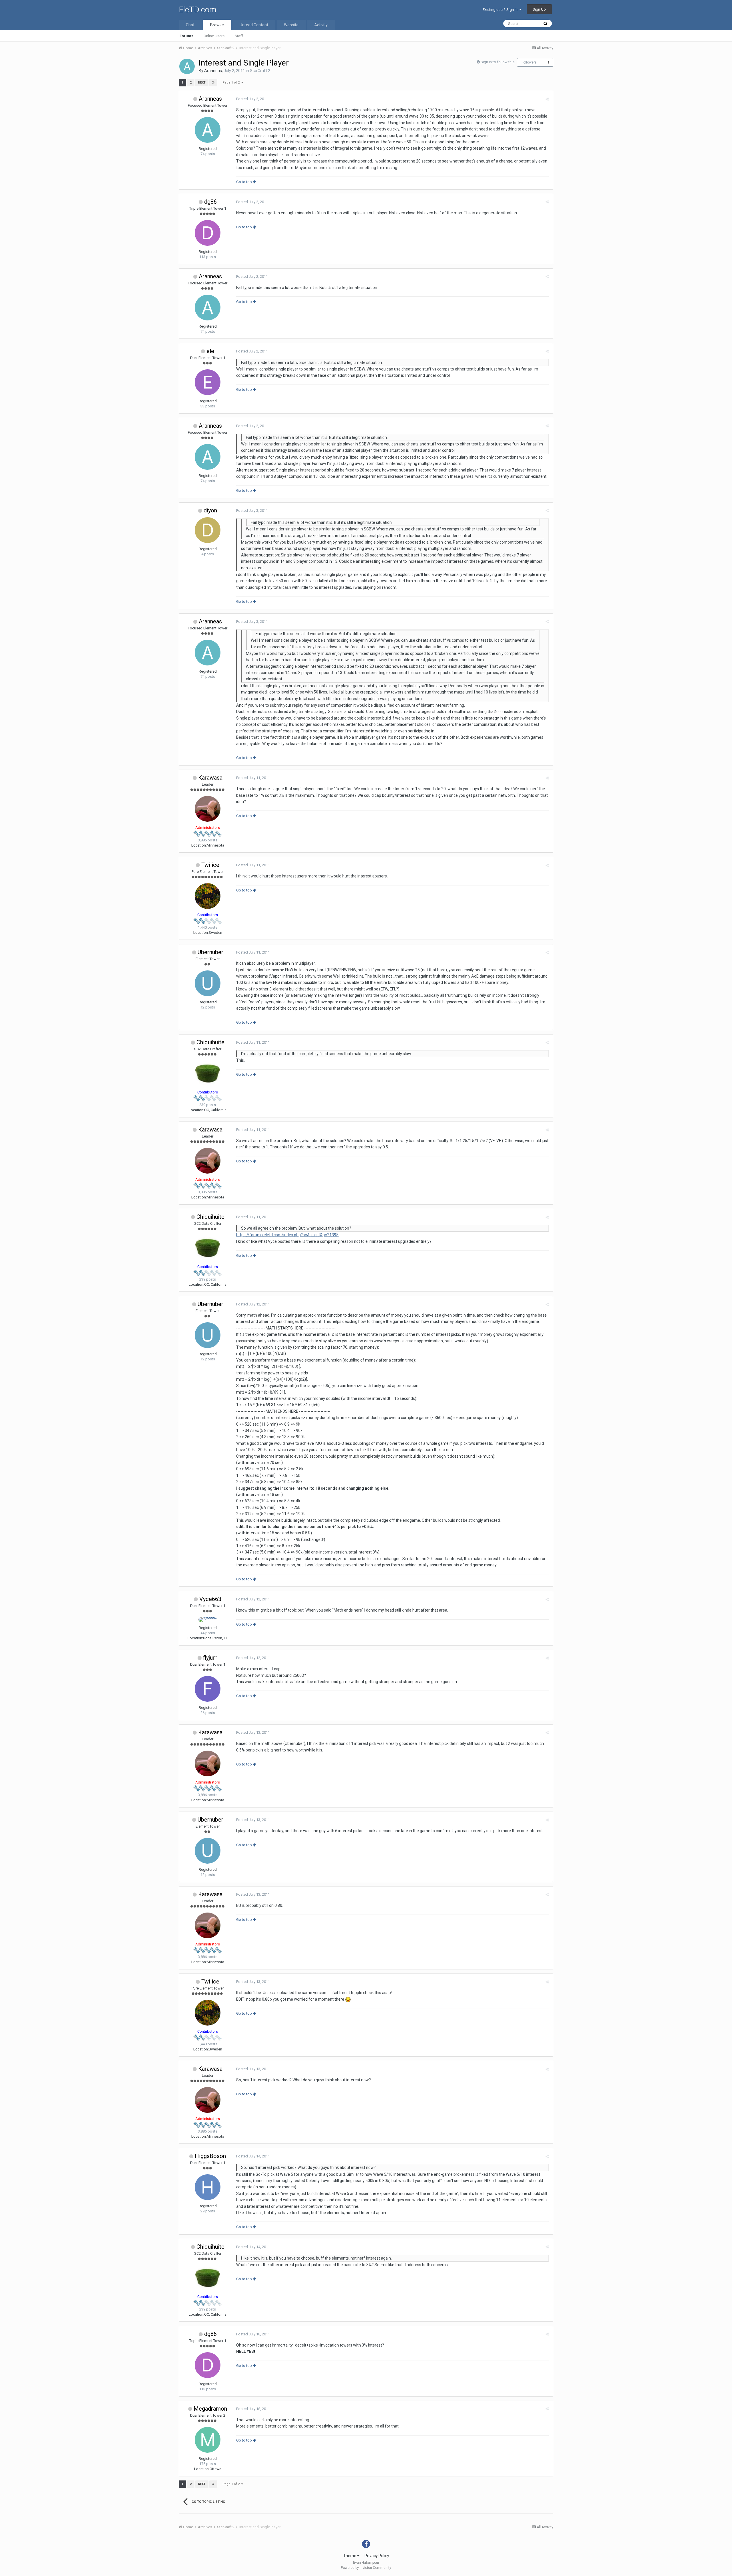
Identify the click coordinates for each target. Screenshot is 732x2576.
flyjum (210, 1658)
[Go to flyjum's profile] (208, 1689)
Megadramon (210, 2409)
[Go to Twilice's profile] (208, 896)
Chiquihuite (210, 1042)
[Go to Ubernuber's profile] (208, 983)
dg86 (210, 202)
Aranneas (213, 71)
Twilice (210, 865)
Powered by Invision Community (366, 2568)
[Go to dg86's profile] (208, 233)
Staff (239, 36)
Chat (190, 25)
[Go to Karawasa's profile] (208, 809)
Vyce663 (210, 1599)
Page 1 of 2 (232, 83)
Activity (321, 25)
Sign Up (539, 9)
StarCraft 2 (260, 71)
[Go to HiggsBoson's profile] (208, 2187)
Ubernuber (210, 952)
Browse (217, 25)
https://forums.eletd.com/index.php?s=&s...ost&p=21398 (287, 1235)
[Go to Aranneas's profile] (187, 66)
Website (291, 25)
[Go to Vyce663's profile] (208, 1620)
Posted (252, 99)
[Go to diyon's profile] (208, 530)
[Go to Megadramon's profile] (208, 2440)
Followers (529, 62)
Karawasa (210, 778)
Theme (350, 2556)
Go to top (244, 182)
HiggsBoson (210, 2156)
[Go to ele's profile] (208, 382)
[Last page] (213, 83)
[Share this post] (547, 99)
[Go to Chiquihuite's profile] (208, 1073)
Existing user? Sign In (501, 10)
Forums (186, 36)
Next (202, 83)
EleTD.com (198, 10)
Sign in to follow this (498, 62)
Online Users (214, 36)
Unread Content (254, 25)
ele (210, 351)
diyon (210, 510)
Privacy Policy (377, 2556)
